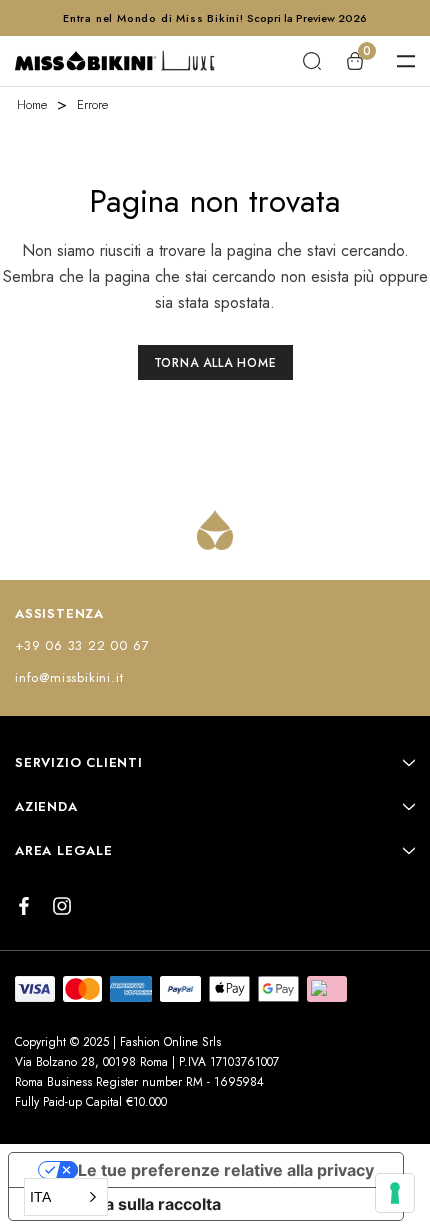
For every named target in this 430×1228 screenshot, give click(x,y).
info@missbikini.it (69, 677)
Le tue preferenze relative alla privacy (226, 1170)
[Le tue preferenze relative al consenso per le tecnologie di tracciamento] (395, 1193)
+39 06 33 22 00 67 (82, 645)
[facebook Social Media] (24, 906)
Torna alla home (215, 363)
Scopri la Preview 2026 (307, 18)
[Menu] (406, 61)
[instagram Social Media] (62, 906)
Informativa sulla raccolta (123, 1204)
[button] (66, 1197)
